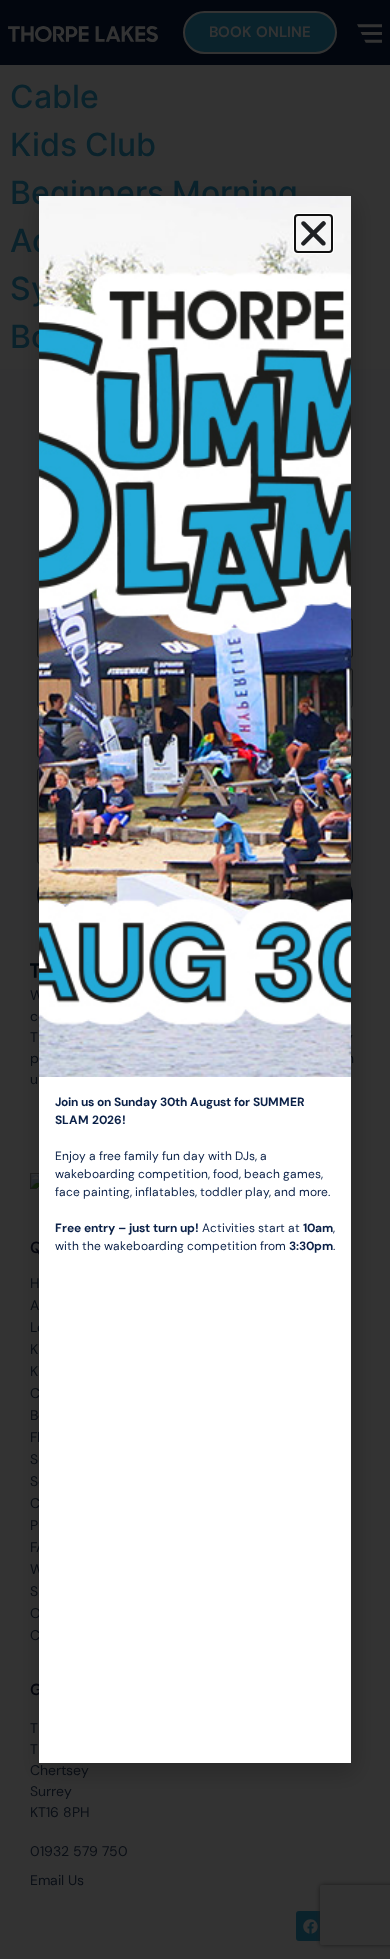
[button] (313, 233)
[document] (195, 979)
